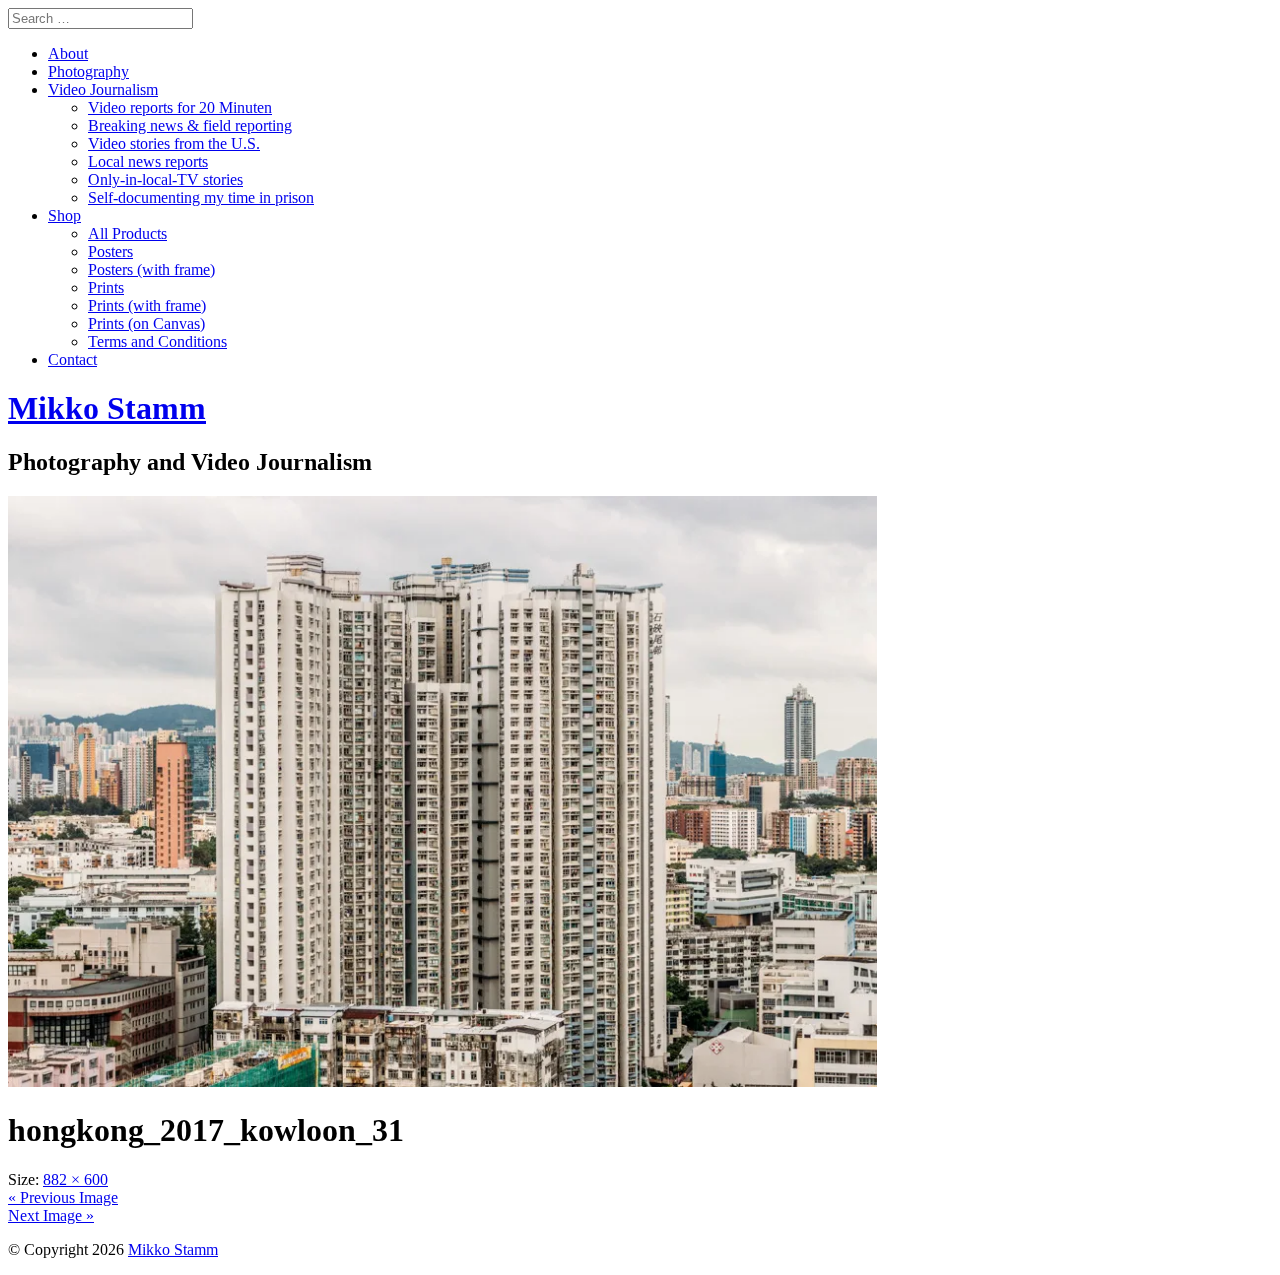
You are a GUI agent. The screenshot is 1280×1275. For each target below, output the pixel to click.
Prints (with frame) (147, 305)
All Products (127, 233)
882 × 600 (75, 1179)
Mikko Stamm (173, 1249)
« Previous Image (63, 1197)
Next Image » (51, 1215)
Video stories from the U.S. (174, 143)
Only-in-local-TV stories (165, 179)
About (68, 53)
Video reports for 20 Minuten (180, 107)
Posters (110, 251)
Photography (88, 71)
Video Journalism (103, 89)
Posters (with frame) (151, 269)
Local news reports (148, 161)
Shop (64, 215)
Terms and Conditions (157, 341)
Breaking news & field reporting (190, 125)
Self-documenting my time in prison (201, 197)
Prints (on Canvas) (146, 323)
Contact (72, 359)
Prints (106, 287)
